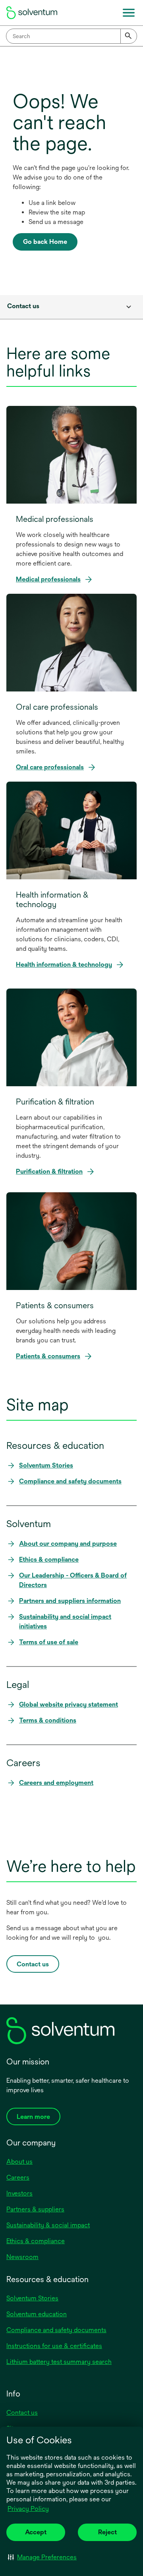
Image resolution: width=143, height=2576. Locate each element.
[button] (42, 2557)
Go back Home (45, 242)
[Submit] (129, 36)
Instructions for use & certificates (54, 2346)
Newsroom (22, 2257)
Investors (19, 2193)
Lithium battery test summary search (59, 2362)
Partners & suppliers (35, 2209)
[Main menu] (129, 13)
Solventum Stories (32, 2298)
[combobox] (71, 36)
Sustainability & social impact (48, 2225)
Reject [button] (107, 2532)
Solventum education (37, 2314)
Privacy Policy (29, 2509)
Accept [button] (36, 2532)
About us (19, 2162)
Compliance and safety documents (56, 2330)
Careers (18, 2177)
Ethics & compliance (36, 2241)
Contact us (22, 2413)
